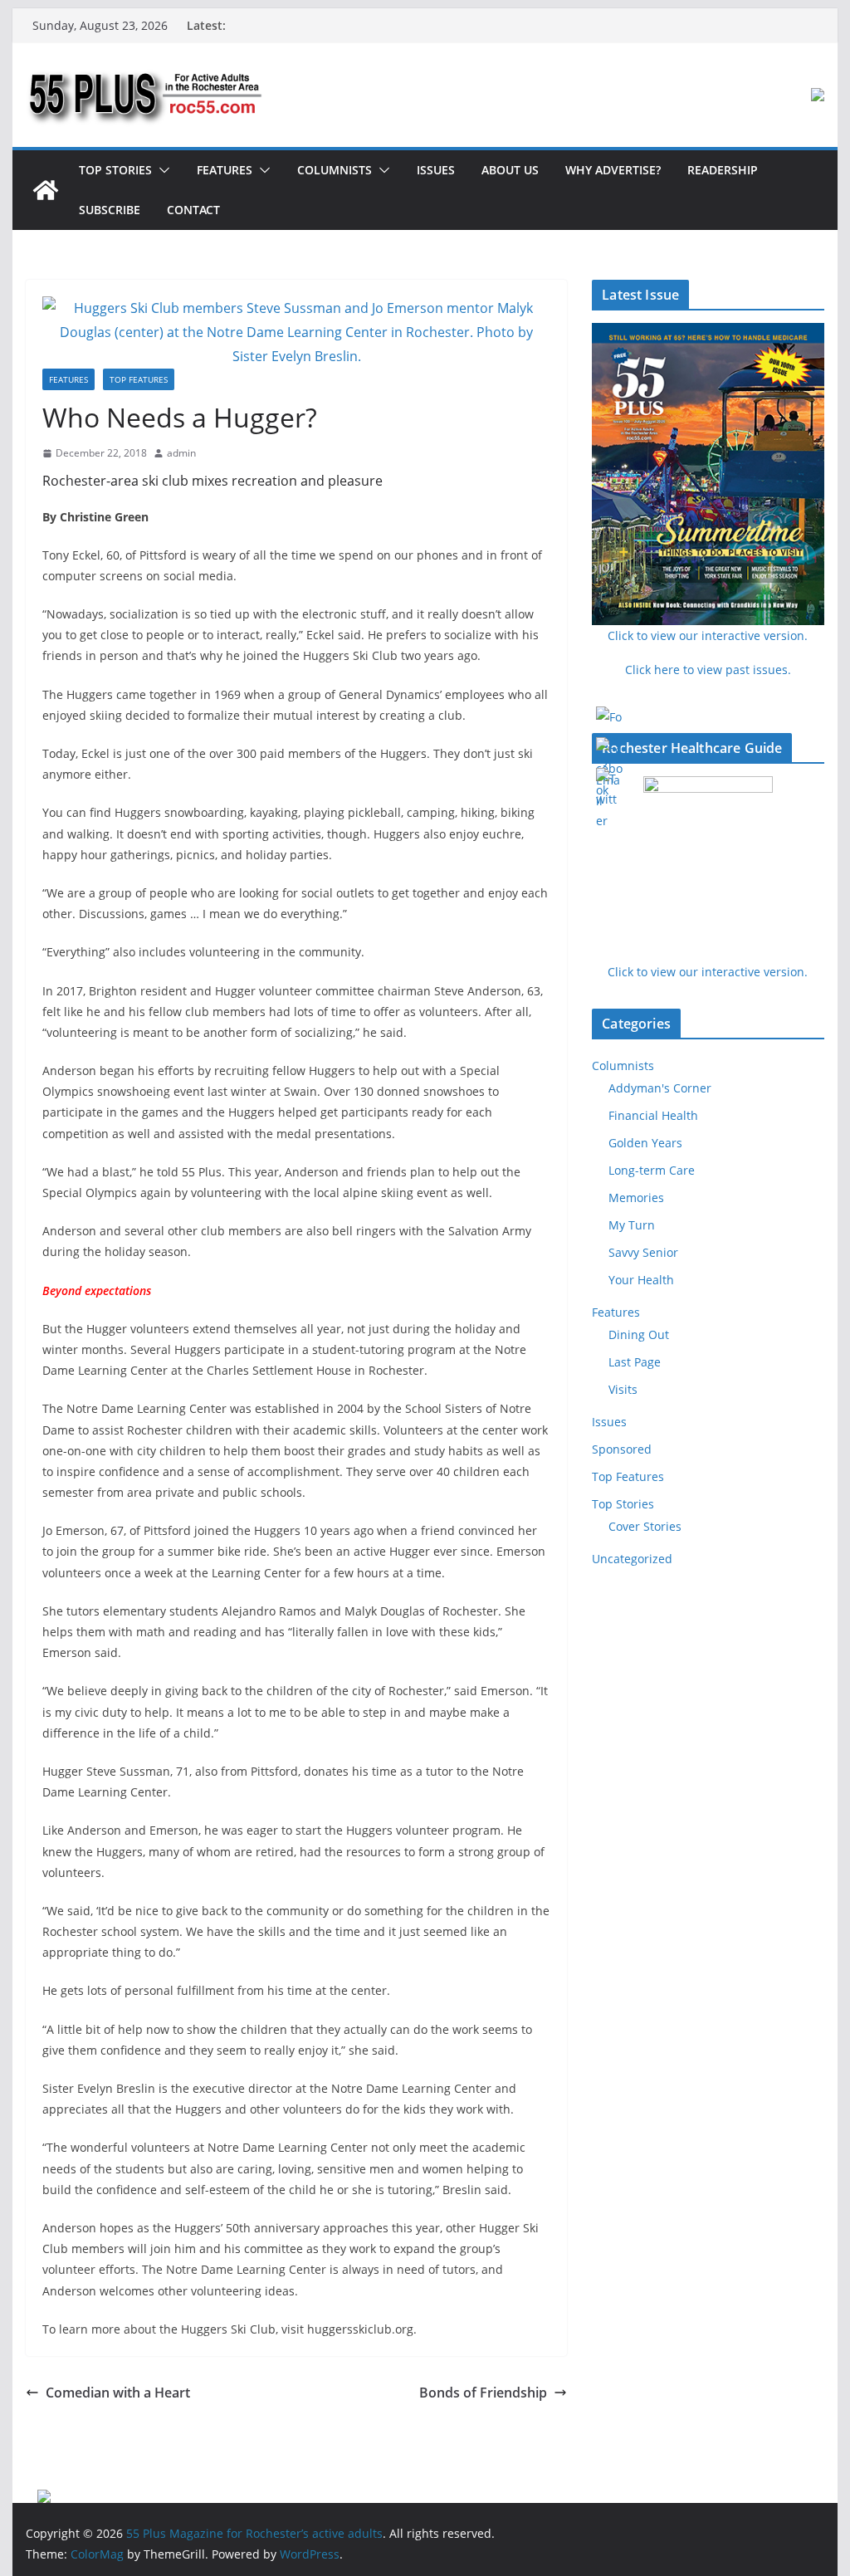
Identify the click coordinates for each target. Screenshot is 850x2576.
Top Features (139, 379)
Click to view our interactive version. (708, 972)
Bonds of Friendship (483, 2393)
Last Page (635, 1362)
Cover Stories (645, 1526)
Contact (193, 210)
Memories (636, 1198)
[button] (161, 170)
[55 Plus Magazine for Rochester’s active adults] (46, 190)
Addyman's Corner (660, 1088)
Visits (623, 1389)
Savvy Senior (643, 1252)
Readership (723, 170)
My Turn (632, 1225)
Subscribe (110, 210)
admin (181, 453)
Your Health (641, 1280)
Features (225, 170)
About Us (510, 170)
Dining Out (639, 1334)
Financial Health (653, 1115)
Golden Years (645, 1143)
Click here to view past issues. (708, 670)
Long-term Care (652, 1170)
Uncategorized (632, 1559)
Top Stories (115, 170)
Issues (436, 170)
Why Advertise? (613, 170)
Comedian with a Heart (118, 2393)
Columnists (335, 170)
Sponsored (622, 1449)
